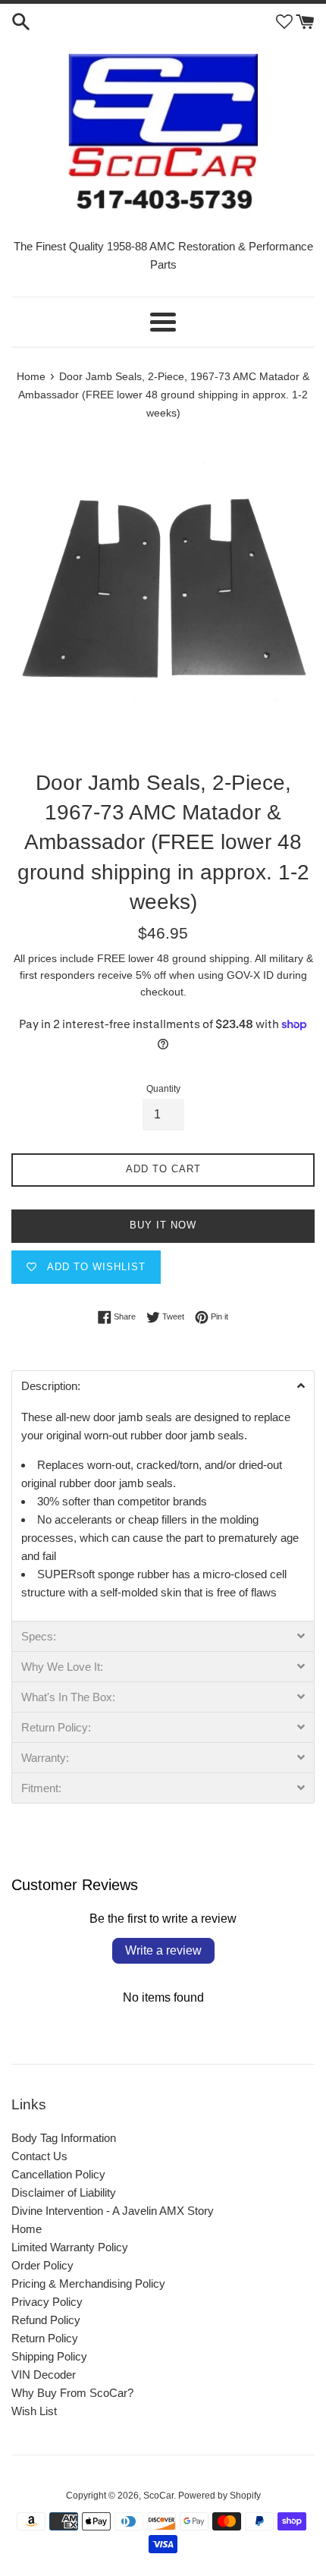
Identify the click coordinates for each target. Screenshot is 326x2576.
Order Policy (42, 2265)
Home (27, 2229)
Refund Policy (46, 2320)
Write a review (163, 1950)
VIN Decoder (44, 2375)
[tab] (163, 1386)
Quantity (163, 1089)
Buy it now (163, 1225)
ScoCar (158, 2496)
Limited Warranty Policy (70, 2247)
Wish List (34, 2411)
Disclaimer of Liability (64, 2192)
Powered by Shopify (219, 2496)
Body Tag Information (64, 2138)
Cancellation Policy (58, 2174)
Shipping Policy (49, 2356)
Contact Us (39, 2156)
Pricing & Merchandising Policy (88, 2283)
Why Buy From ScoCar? (72, 2393)
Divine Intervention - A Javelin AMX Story (113, 2211)
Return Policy (45, 2338)
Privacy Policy (47, 2302)
